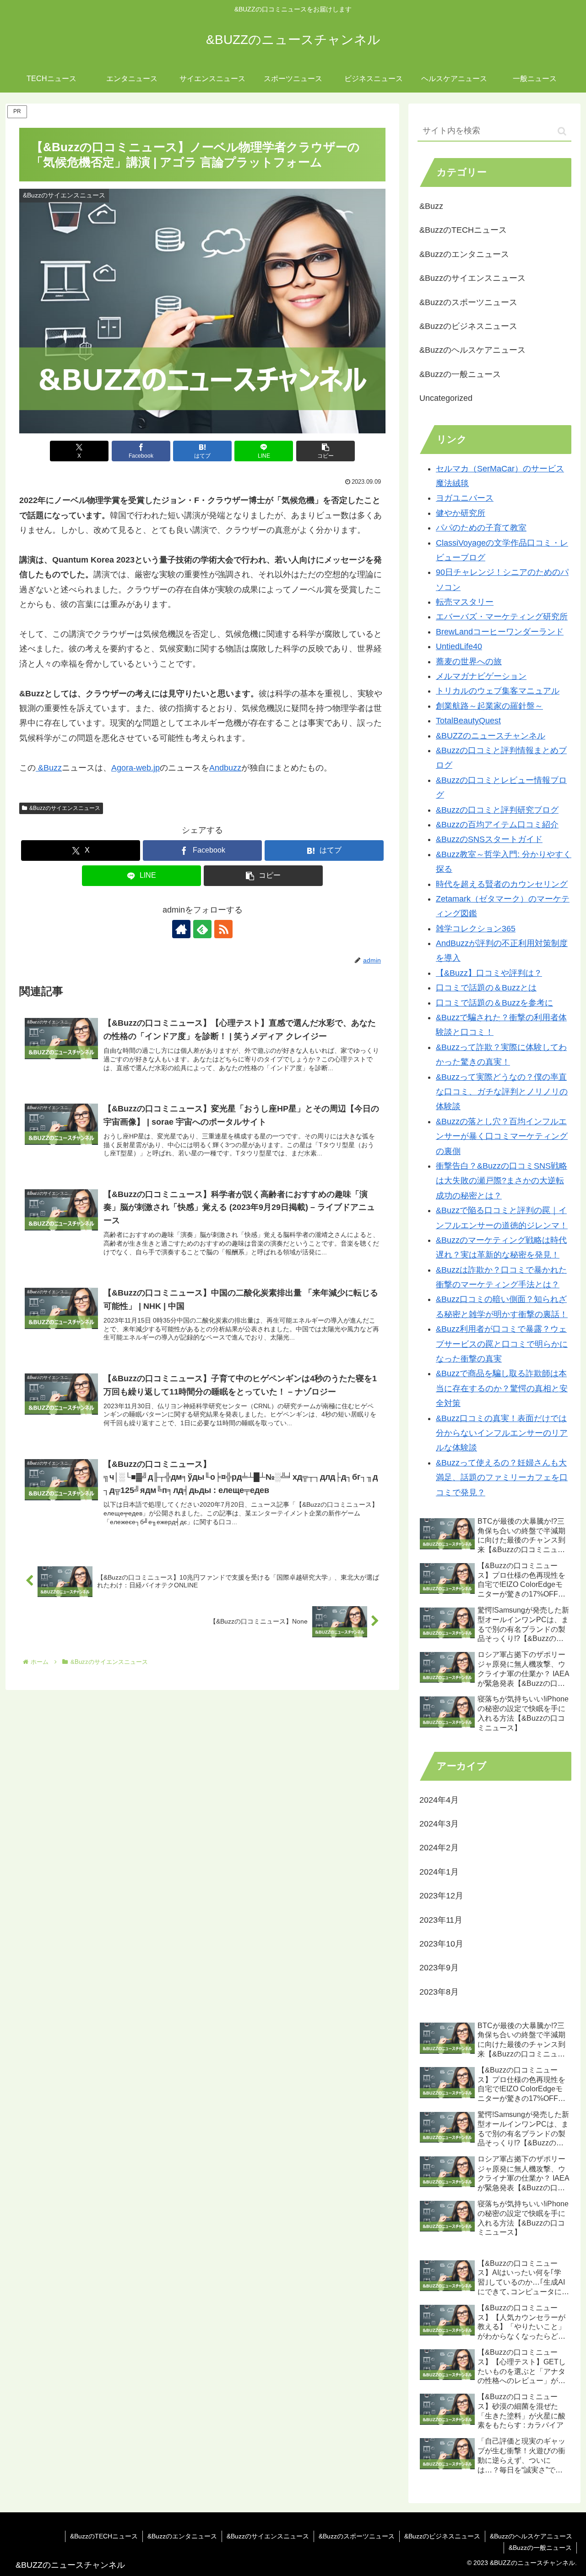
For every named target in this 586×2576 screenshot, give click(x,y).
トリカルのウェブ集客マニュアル (498, 691)
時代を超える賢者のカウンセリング (502, 884)
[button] (326, 451)
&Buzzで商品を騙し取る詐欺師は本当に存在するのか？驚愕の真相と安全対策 (502, 1388)
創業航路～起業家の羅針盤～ (489, 706)
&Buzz (49, 768)
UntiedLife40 (459, 646)
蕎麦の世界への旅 (469, 662)
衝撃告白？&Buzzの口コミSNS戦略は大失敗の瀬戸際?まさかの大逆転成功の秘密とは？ (502, 1181)
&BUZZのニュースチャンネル (491, 736)
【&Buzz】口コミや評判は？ (489, 973)
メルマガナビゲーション (481, 676)
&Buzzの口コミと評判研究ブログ (497, 810)
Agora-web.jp (136, 768)
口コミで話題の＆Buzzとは (486, 988)
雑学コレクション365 (476, 929)
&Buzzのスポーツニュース (357, 2536)
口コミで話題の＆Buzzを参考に (494, 1003)
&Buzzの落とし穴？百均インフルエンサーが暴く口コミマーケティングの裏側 (502, 1136)
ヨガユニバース (465, 498)
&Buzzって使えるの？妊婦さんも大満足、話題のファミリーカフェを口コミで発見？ (502, 1478)
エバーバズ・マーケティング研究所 (502, 617)
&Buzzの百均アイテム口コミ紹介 (497, 825)
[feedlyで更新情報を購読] (202, 929)
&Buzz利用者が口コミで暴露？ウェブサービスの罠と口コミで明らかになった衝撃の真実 (502, 1344)
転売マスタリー (465, 602)
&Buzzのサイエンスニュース (65, 808)
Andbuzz (225, 768)
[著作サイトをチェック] (181, 929)
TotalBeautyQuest (468, 721)
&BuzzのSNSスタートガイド (489, 839)
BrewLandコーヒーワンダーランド (500, 632)
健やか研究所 (461, 513)
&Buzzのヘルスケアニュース (531, 2536)
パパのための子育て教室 (481, 528)
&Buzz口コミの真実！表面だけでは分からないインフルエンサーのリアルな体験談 (502, 1433)
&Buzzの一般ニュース (540, 2548)
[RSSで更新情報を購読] (223, 929)
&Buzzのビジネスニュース (442, 2536)
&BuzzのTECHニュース (104, 2536)
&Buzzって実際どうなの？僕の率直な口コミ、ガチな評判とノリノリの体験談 (502, 1092)
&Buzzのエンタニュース (182, 2536)
